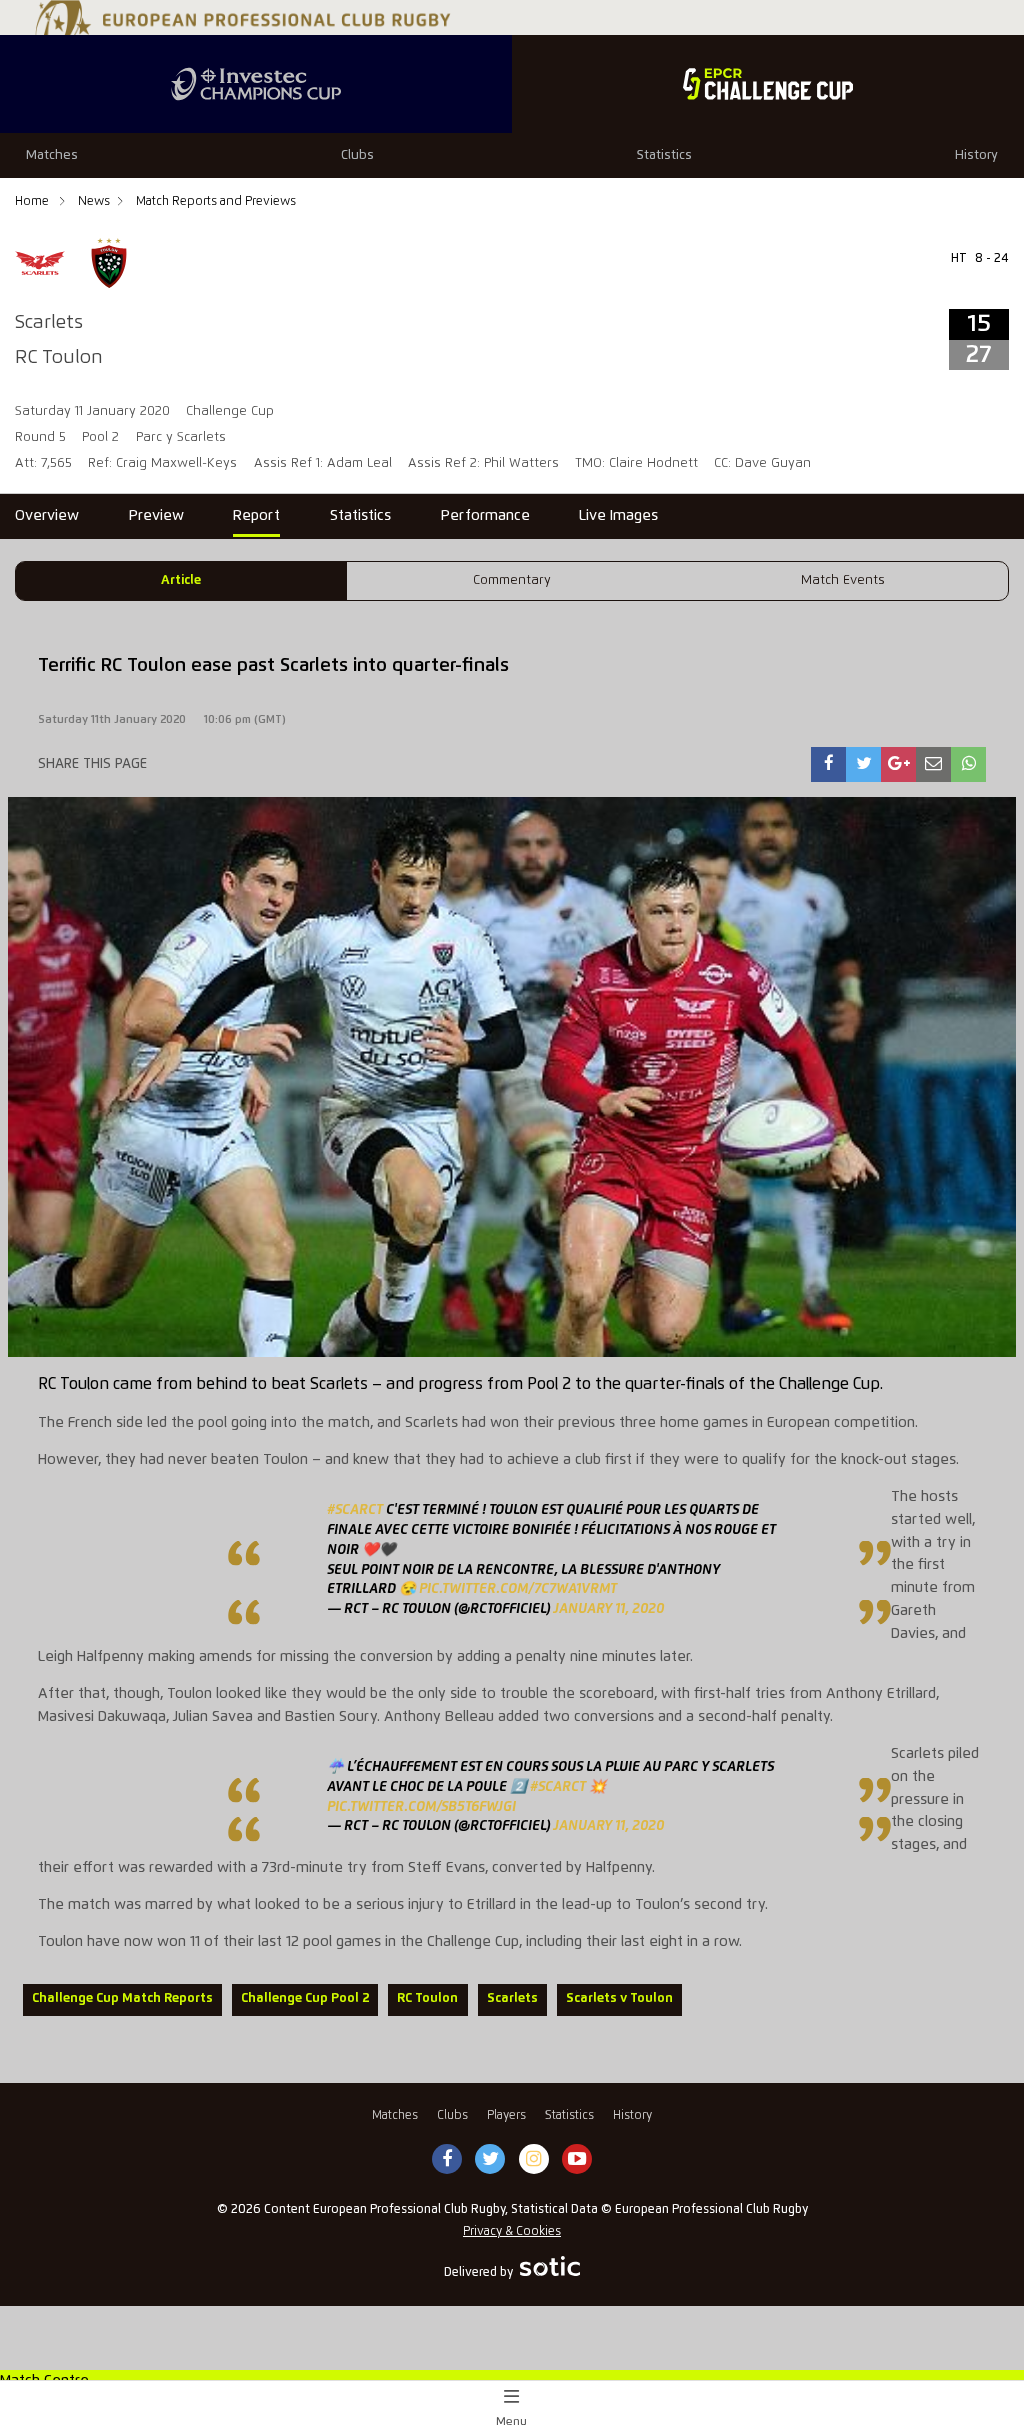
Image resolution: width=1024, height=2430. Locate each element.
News (94, 201)
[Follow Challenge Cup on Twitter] (490, 2160)
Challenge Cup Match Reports (122, 1998)
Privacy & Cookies (512, 2231)
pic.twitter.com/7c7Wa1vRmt (518, 1589)
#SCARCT (355, 1510)
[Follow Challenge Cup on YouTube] (577, 2160)
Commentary (512, 580)
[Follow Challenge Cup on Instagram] (534, 2160)
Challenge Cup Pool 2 (305, 1998)
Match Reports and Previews (216, 201)
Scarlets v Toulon (619, 1998)
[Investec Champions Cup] (256, 84)
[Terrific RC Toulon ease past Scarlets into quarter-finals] (829, 764)
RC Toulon (427, 1998)
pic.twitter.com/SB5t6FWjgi (421, 1807)
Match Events (843, 580)
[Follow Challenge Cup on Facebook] (447, 2160)
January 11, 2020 (608, 1609)
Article (181, 580)
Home (33, 201)
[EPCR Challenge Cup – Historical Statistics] (768, 84)
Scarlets (512, 1998)
